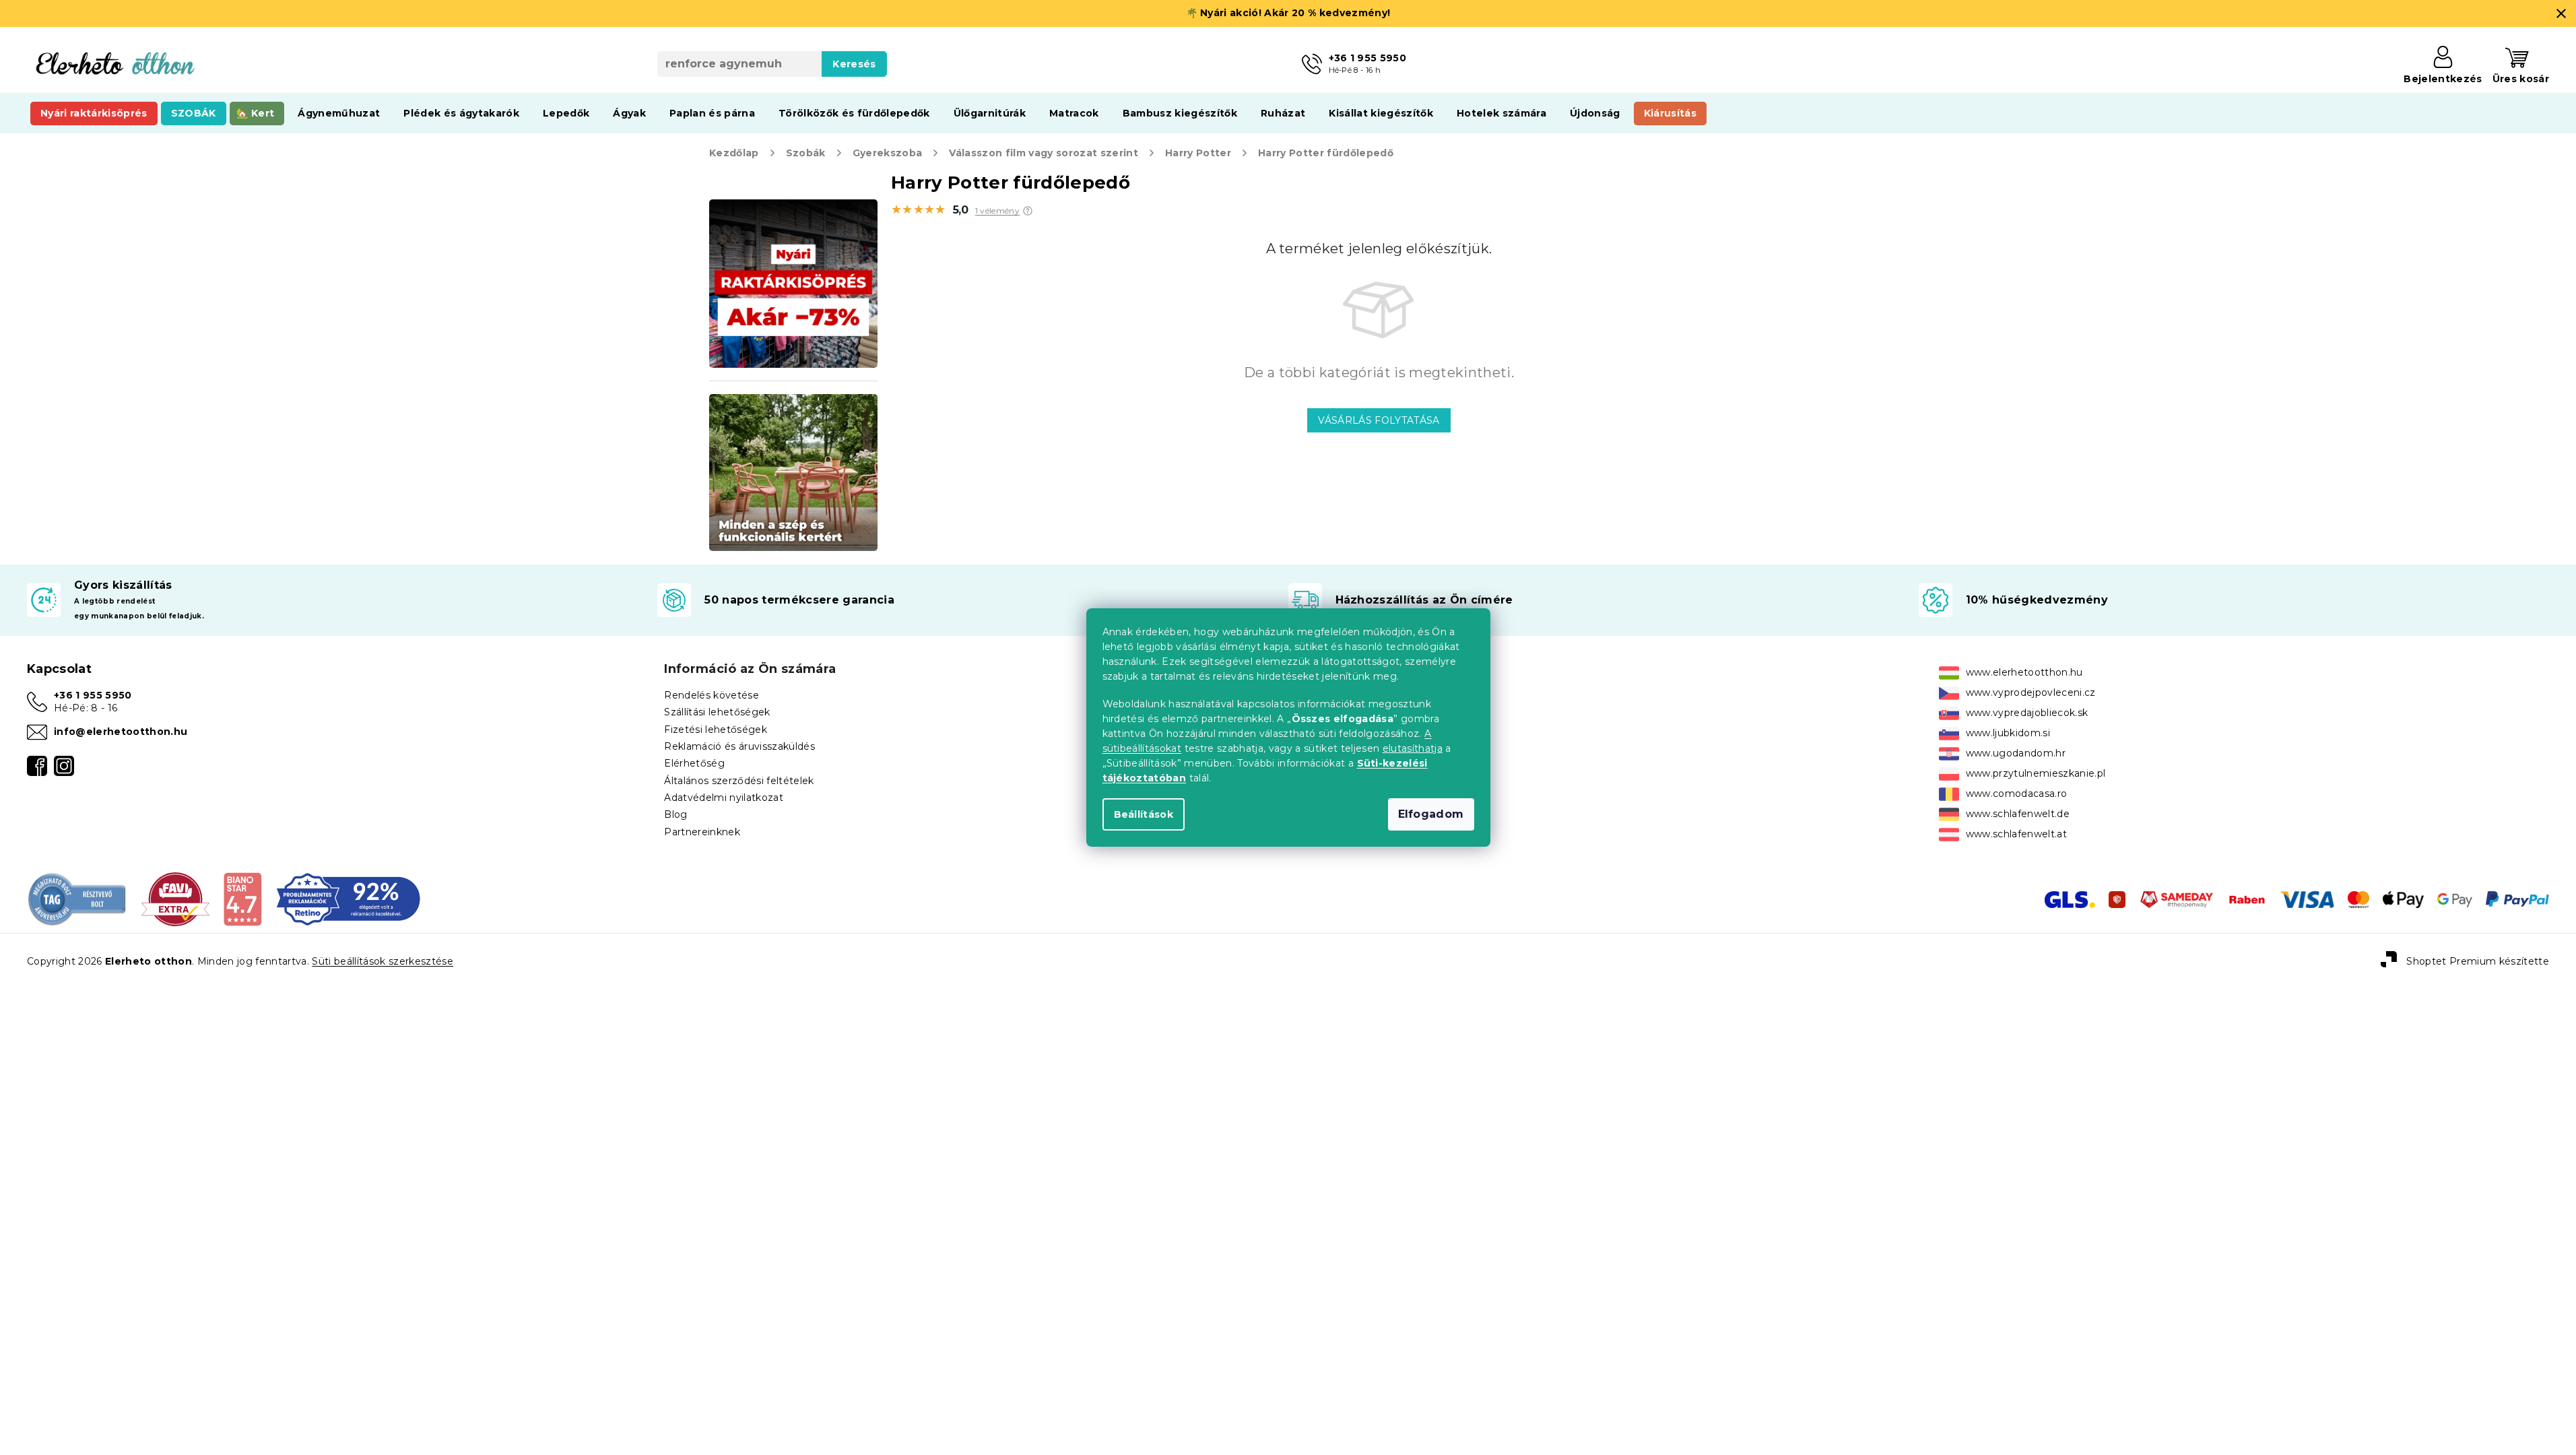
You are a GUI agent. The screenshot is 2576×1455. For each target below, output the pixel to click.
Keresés (854, 64)
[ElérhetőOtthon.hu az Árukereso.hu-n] (77, 899)
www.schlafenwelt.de (2018, 814)
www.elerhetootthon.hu (2024, 672)
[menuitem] (94, 113)
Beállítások (1144, 814)
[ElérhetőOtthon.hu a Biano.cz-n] (242, 899)
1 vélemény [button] (997, 211)
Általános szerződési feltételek (739, 781)
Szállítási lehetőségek (717, 712)
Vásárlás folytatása (1379, 420)
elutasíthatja (1413, 748)
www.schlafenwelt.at (2016, 834)
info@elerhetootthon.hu (121, 732)
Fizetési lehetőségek (716, 730)
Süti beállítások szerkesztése (383, 961)
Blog (675, 814)
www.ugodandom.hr (2016, 753)
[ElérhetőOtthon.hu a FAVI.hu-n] (175, 899)
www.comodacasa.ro (2017, 794)
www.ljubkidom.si (2008, 733)
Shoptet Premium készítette (2478, 961)
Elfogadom (1431, 814)
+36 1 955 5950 (93, 695)
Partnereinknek (702, 832)
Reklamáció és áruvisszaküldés (739, 746)
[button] (1028, 211)
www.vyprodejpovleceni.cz (2031, 692)
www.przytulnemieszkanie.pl (2036, 773)
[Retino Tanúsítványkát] (349, 899)
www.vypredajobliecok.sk (2027, 713)
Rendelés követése (712, 695)
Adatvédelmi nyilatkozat (724, 798)
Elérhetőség (694, 763)
